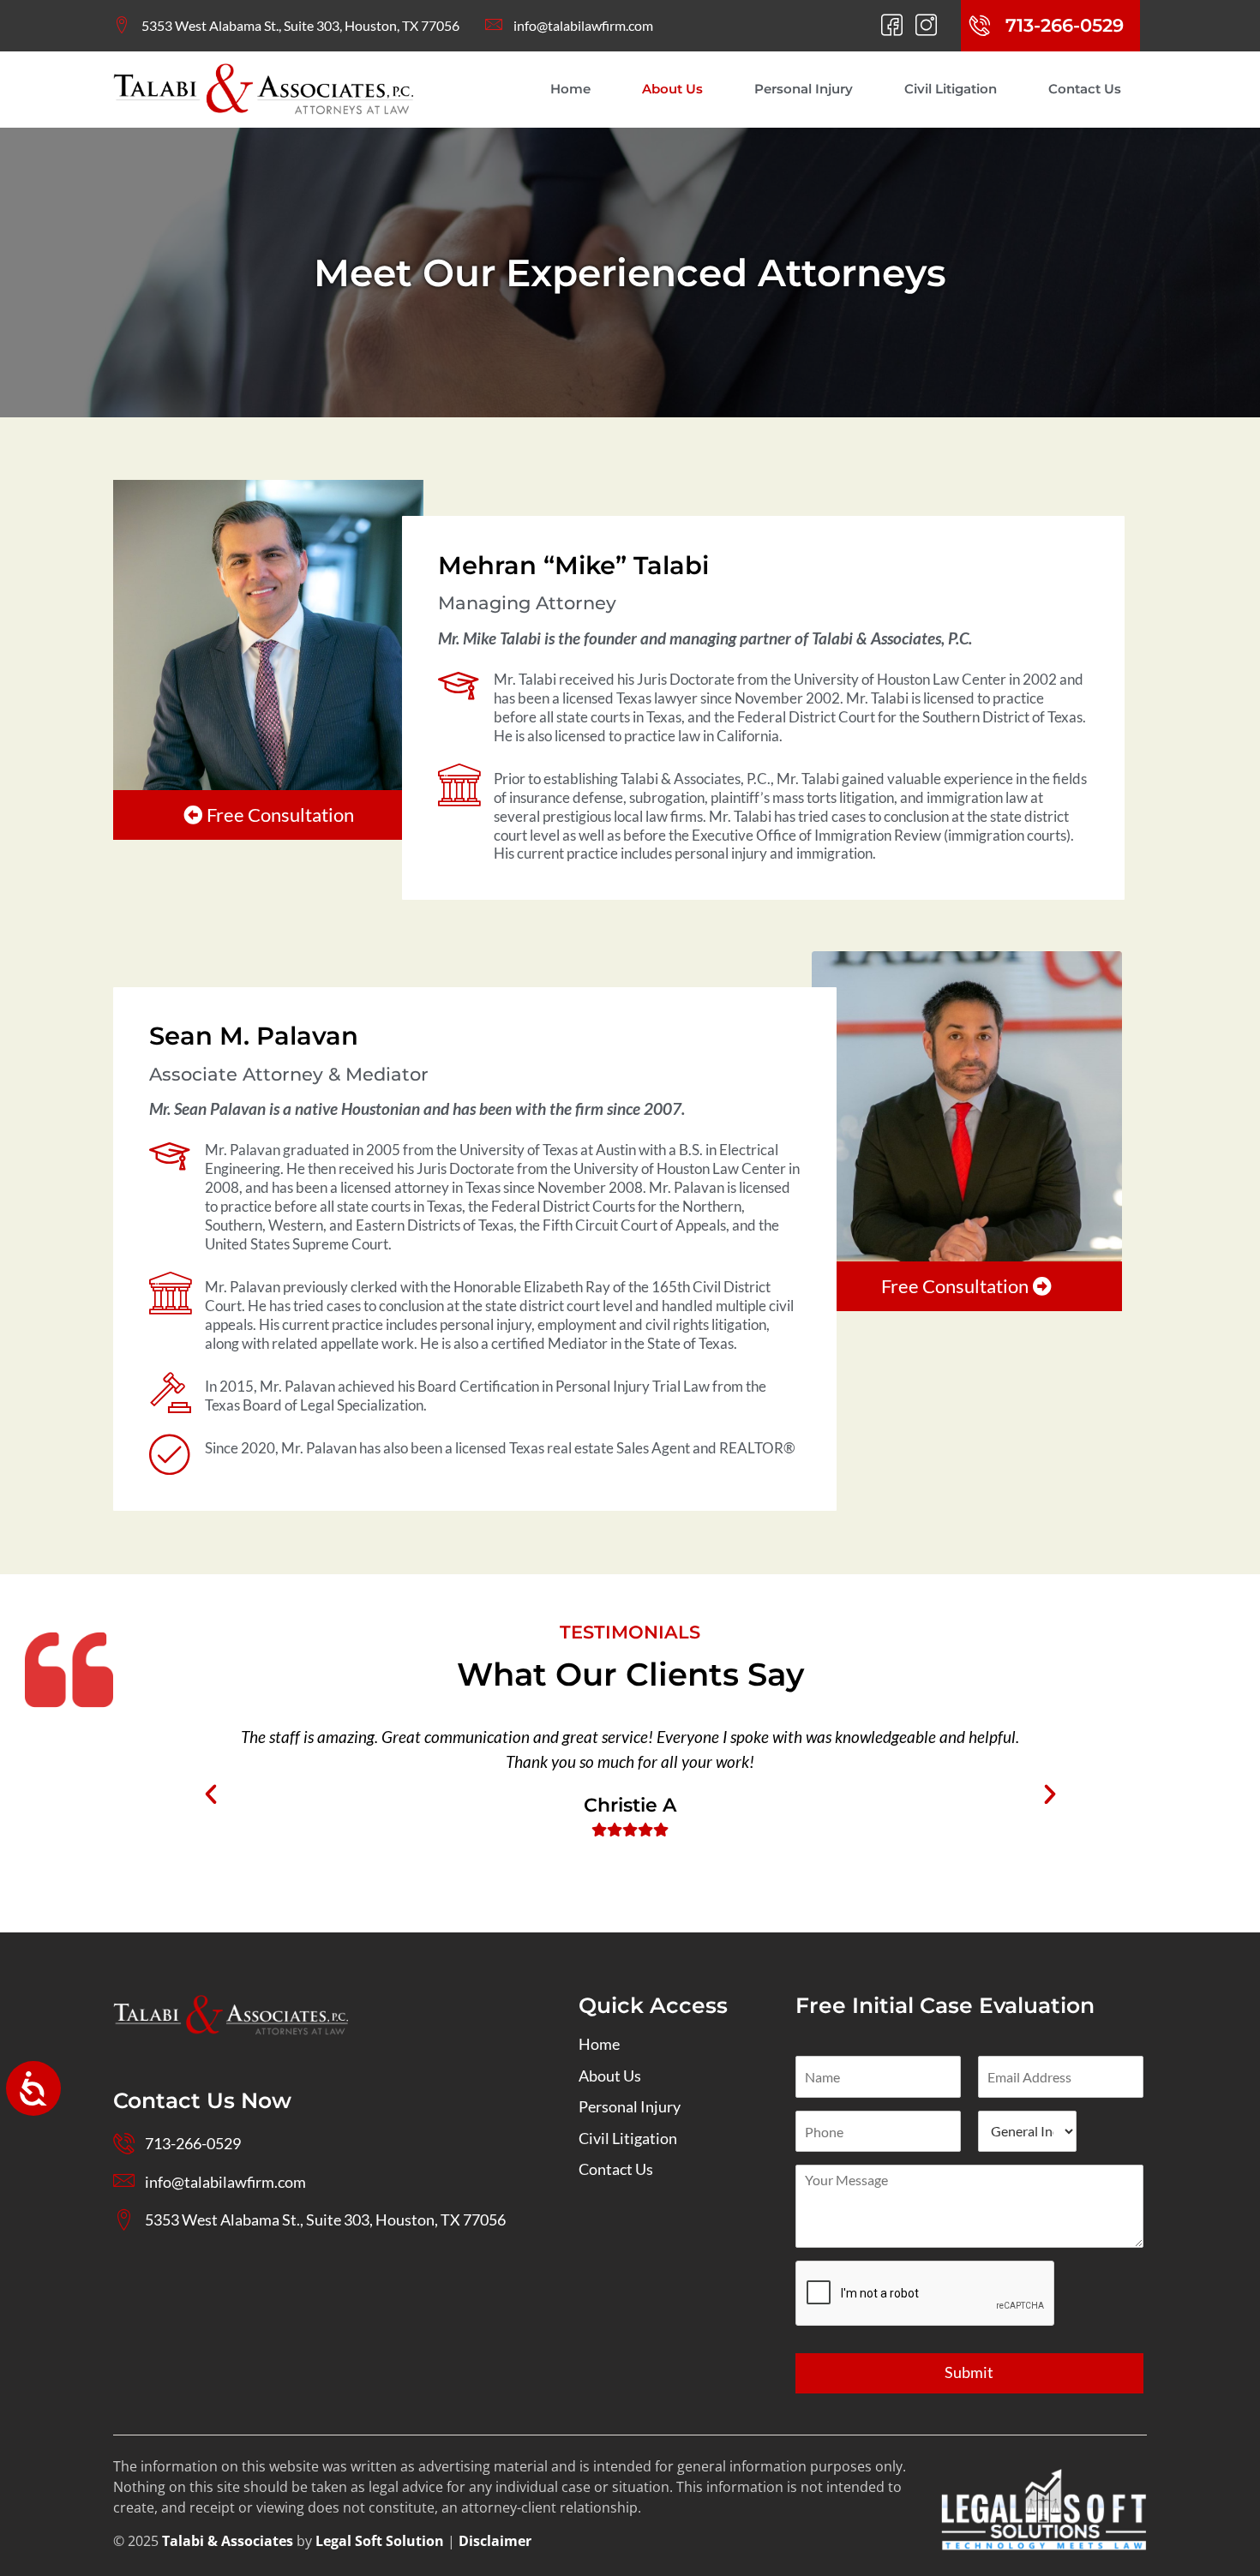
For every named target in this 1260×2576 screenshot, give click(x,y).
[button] (211, 1794)
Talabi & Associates (228, 2541)
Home (570, 89)
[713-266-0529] (980, 26)
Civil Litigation (951, 89)
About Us (672, 89)
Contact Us (1085, 89)
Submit (969, 2372)
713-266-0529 (1065, 25)
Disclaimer (495, 2541)
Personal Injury (804, 89)
